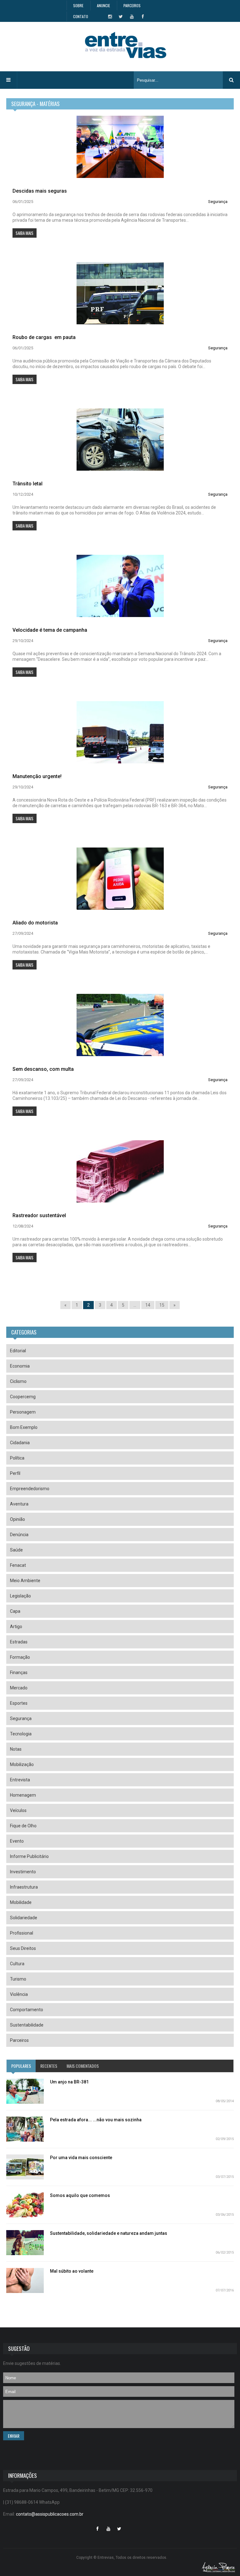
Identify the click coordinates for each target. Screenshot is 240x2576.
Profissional (22, 1933)
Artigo (16, 1627)
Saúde (16, 1550)
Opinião (17, 1519)
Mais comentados (83, 2066)
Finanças (19, 1673)
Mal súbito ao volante (72, 2271)
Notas (16, 1749)
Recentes (49, 2066)
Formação (20, 1657)
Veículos (18, 1810)
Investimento (23, 1872)
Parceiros (132, 5)
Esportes (19, 1703)
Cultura (17, 1964)
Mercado (19, 1688)
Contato (81, 16)
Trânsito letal (27, 484)
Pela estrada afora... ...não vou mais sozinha (96, 2120)
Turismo (18, 1979)
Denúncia (19, 1535)
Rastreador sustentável (39, 1215)
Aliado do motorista (35, 923)
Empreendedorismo (30, 1489)
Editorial (18, 1351)
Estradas (19, 1642)
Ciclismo (18, 1381)
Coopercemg (23, 1397)
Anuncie (103, 5)
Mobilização (22, 1764)
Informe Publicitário (29, 1856)
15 (162, 1305)
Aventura (19, 1504)
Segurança (218, 202)
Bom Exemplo (24, 1427)
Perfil (15, 1473)
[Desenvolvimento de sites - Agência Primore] (219, 2567)
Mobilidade (21, 1902)
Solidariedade (24, 1918)
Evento (17, 1841)
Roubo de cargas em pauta (44, 337)
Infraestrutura (24, 1887)
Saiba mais (25, 233)
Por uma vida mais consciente (81, 2158)
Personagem (23, 1412)
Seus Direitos (23, 1948)
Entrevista (20, 1780)
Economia (20, 1366)
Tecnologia (21, 1734)
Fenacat (18, 1565)
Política (17, 1458)
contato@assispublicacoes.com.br (50, 2514)
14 (148, 1305)
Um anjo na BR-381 (69, 2082)
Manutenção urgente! (37, 776)
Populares (21, 2066)
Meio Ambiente (25, 1581)
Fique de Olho (23, 1826)
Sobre (78, 5)
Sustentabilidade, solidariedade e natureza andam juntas (109, 2233)
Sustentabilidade (27, 2025)
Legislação (20, 1596)
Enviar (14, 2436)
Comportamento (27, 2010)
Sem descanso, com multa (43, 1069)
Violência (19, 1994)
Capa (15, 1611)
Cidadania (20, 1443)
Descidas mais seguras (40, 191)
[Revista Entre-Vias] (126, 45)
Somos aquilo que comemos (80, 2195)
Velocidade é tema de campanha (50, 630)
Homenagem (23, 1795)
